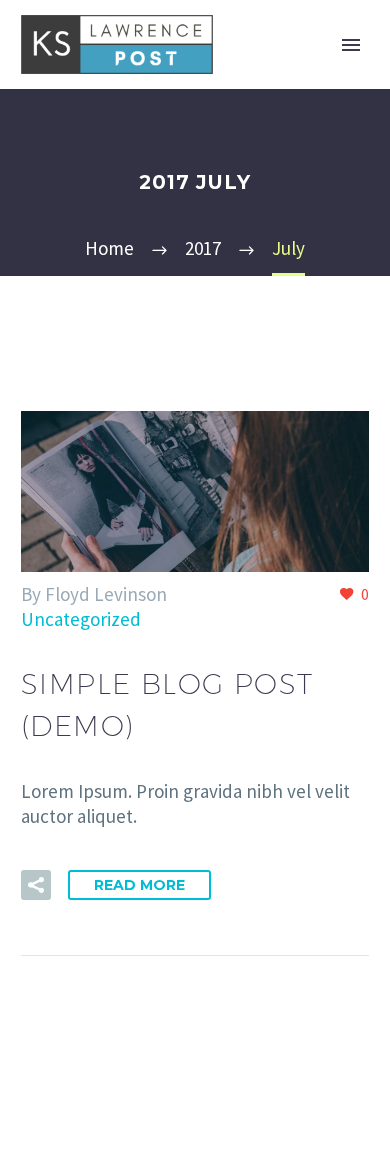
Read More (139, 885)
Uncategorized (81, 619)
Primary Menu (351, 45)
